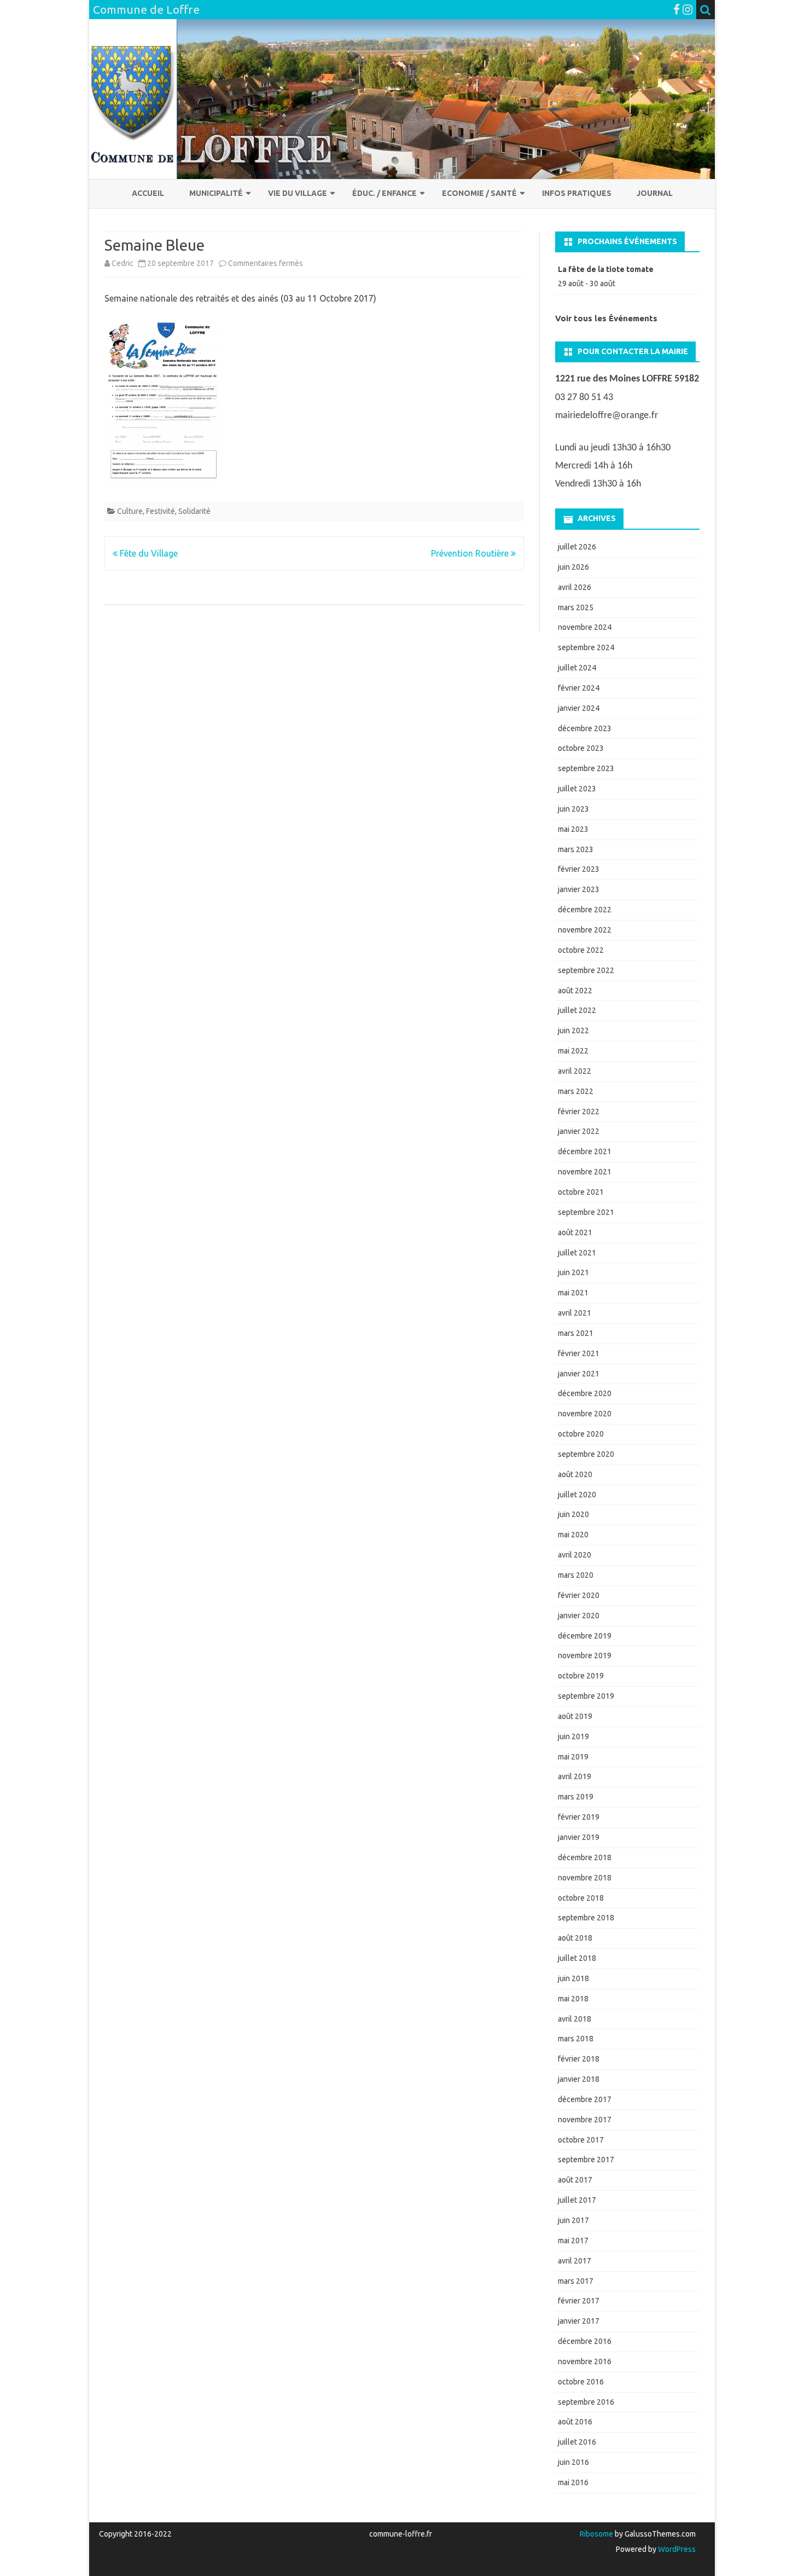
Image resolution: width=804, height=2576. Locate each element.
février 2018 (579, 2059)
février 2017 (579, 2301)
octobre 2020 (581, 1434)
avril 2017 (575, 2261)
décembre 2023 (585, 728)
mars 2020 (576, 1575)
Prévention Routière (471, 553)
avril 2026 (575, 587)
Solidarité (194, 511)
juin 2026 (573, 567)
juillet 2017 (577, 2200)
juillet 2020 (577, 1495)
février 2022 (579, 1112)
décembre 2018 (585, 1857)
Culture (130, 511)
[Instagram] (688, 9)
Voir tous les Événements (606, 318)
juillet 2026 (577, 547)
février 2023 (579, 869)
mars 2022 (576, 1091)
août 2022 (575, 991)
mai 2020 (573, 1535)
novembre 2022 (585, 930)
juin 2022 (573, 1031)
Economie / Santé (479, 193)
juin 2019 (573, 1736)
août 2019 (575, 1716)
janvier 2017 (579, 2321)
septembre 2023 (586, 768)
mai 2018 (573, 1999)
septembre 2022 (586, 970)
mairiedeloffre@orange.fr (607, 416)
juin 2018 (573, 1978)
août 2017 (575, 2180)
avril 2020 (575, 1555)
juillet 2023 (577, 789)
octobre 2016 (581, 2382)
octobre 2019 (581, 1676)
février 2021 (579, 1353)
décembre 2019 (585, 1636)
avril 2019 (575, 1776)
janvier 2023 (579, 889)
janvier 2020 (579, 1616)
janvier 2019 (579, 1837)
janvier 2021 (579, 1374)
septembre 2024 (586, 647)
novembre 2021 (585, 1172)
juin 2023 (573, 809)
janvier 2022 (579, 1131)
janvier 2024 (579, 708)
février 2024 (579, 688)
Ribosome (596, 2534)
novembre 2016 (585, 2361)
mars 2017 (576, 2281)
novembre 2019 (585, 1655)
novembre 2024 (585, 627)
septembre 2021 (586, 1212)
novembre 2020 (585, 1414)
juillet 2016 (577, 2442)
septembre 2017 (586, 2160)
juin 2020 (573, 1514)
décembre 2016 (585, 2341)
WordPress (676, 2549)
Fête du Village (148, 553)
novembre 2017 (585, 2120)
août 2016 (575, 2422)
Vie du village (298, 193)
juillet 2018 (577, 1958)
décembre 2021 (585, 1151)
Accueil (148, 193)
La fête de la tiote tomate (606, 269)
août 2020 (575, 1474)
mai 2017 (573, 2241)
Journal (655, 193)
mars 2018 (576, 2039)
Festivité (161, 511)
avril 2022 (575, 1071)
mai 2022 (573, 1051)
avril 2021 (575, 1313)
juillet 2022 (577, 1010)
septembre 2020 (586, 1454)
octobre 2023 (581, 748)
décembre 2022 (585, 910)
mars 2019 (576, 1797)
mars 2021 (576, 1333)
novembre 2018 (585, 1878)
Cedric (123, 263)
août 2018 (575, 1938)
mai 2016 (573, 2482)
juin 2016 (573, 2462)
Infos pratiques (577, 193)
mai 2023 (573, 829)
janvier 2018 (579, 2079)
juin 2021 (573, 1272)
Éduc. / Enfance (384, 193)
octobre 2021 (581, 1192)
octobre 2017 (581, 2140)
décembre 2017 (585, 2099)
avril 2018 (575, 2019)
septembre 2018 (586, 1918)
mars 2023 (576, 849)
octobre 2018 (581, 1898)
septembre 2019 (586, 1696)
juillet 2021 (577, 1253)
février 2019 (579, 1817)
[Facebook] (677, 9)
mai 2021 (573, 1293)
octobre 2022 (581, 950)
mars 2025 (576, 607)
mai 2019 (573, 1757)
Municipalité (216, 193)
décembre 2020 (585, 1393)
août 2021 (575, 1232)
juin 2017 (573, 2220)
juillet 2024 (577, 668)
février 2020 (579, 1595)
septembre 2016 (586, 2402)
